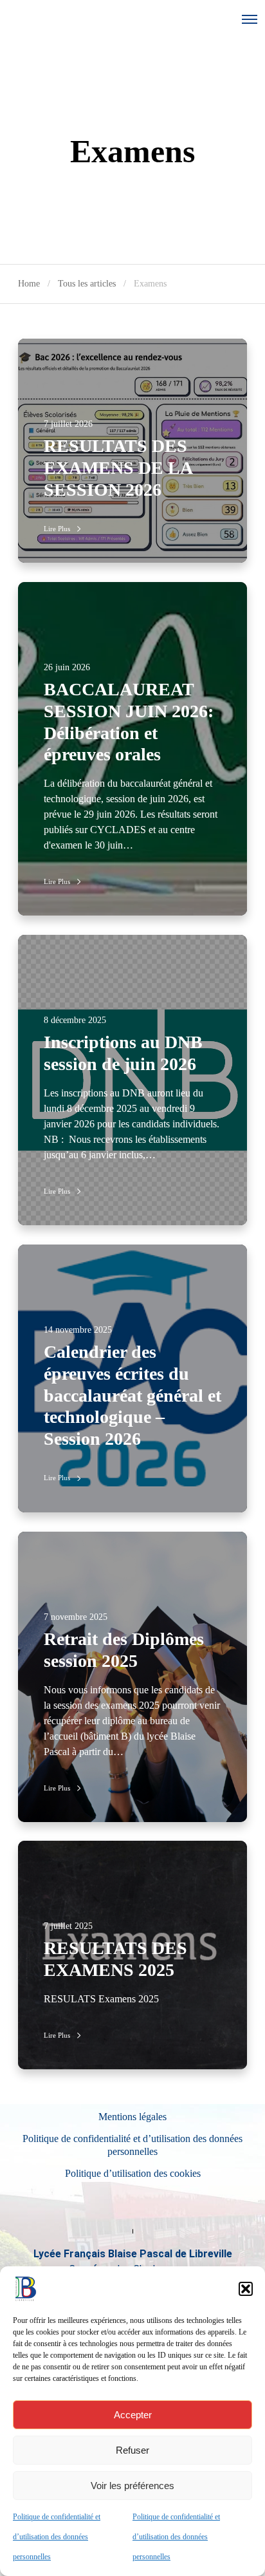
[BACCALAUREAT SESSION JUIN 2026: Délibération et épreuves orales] (132, 749)
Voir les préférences (132, 2486)
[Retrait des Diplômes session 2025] (132, 1677)
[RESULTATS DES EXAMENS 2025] (132, 1955)
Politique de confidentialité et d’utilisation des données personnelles (57, 2537)
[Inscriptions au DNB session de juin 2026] (132, 1080)
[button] (246, 2289)
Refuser (132, 2450)
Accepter (133, 2415)
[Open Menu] (250, 19)
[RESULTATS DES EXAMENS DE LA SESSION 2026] (132, 451)
